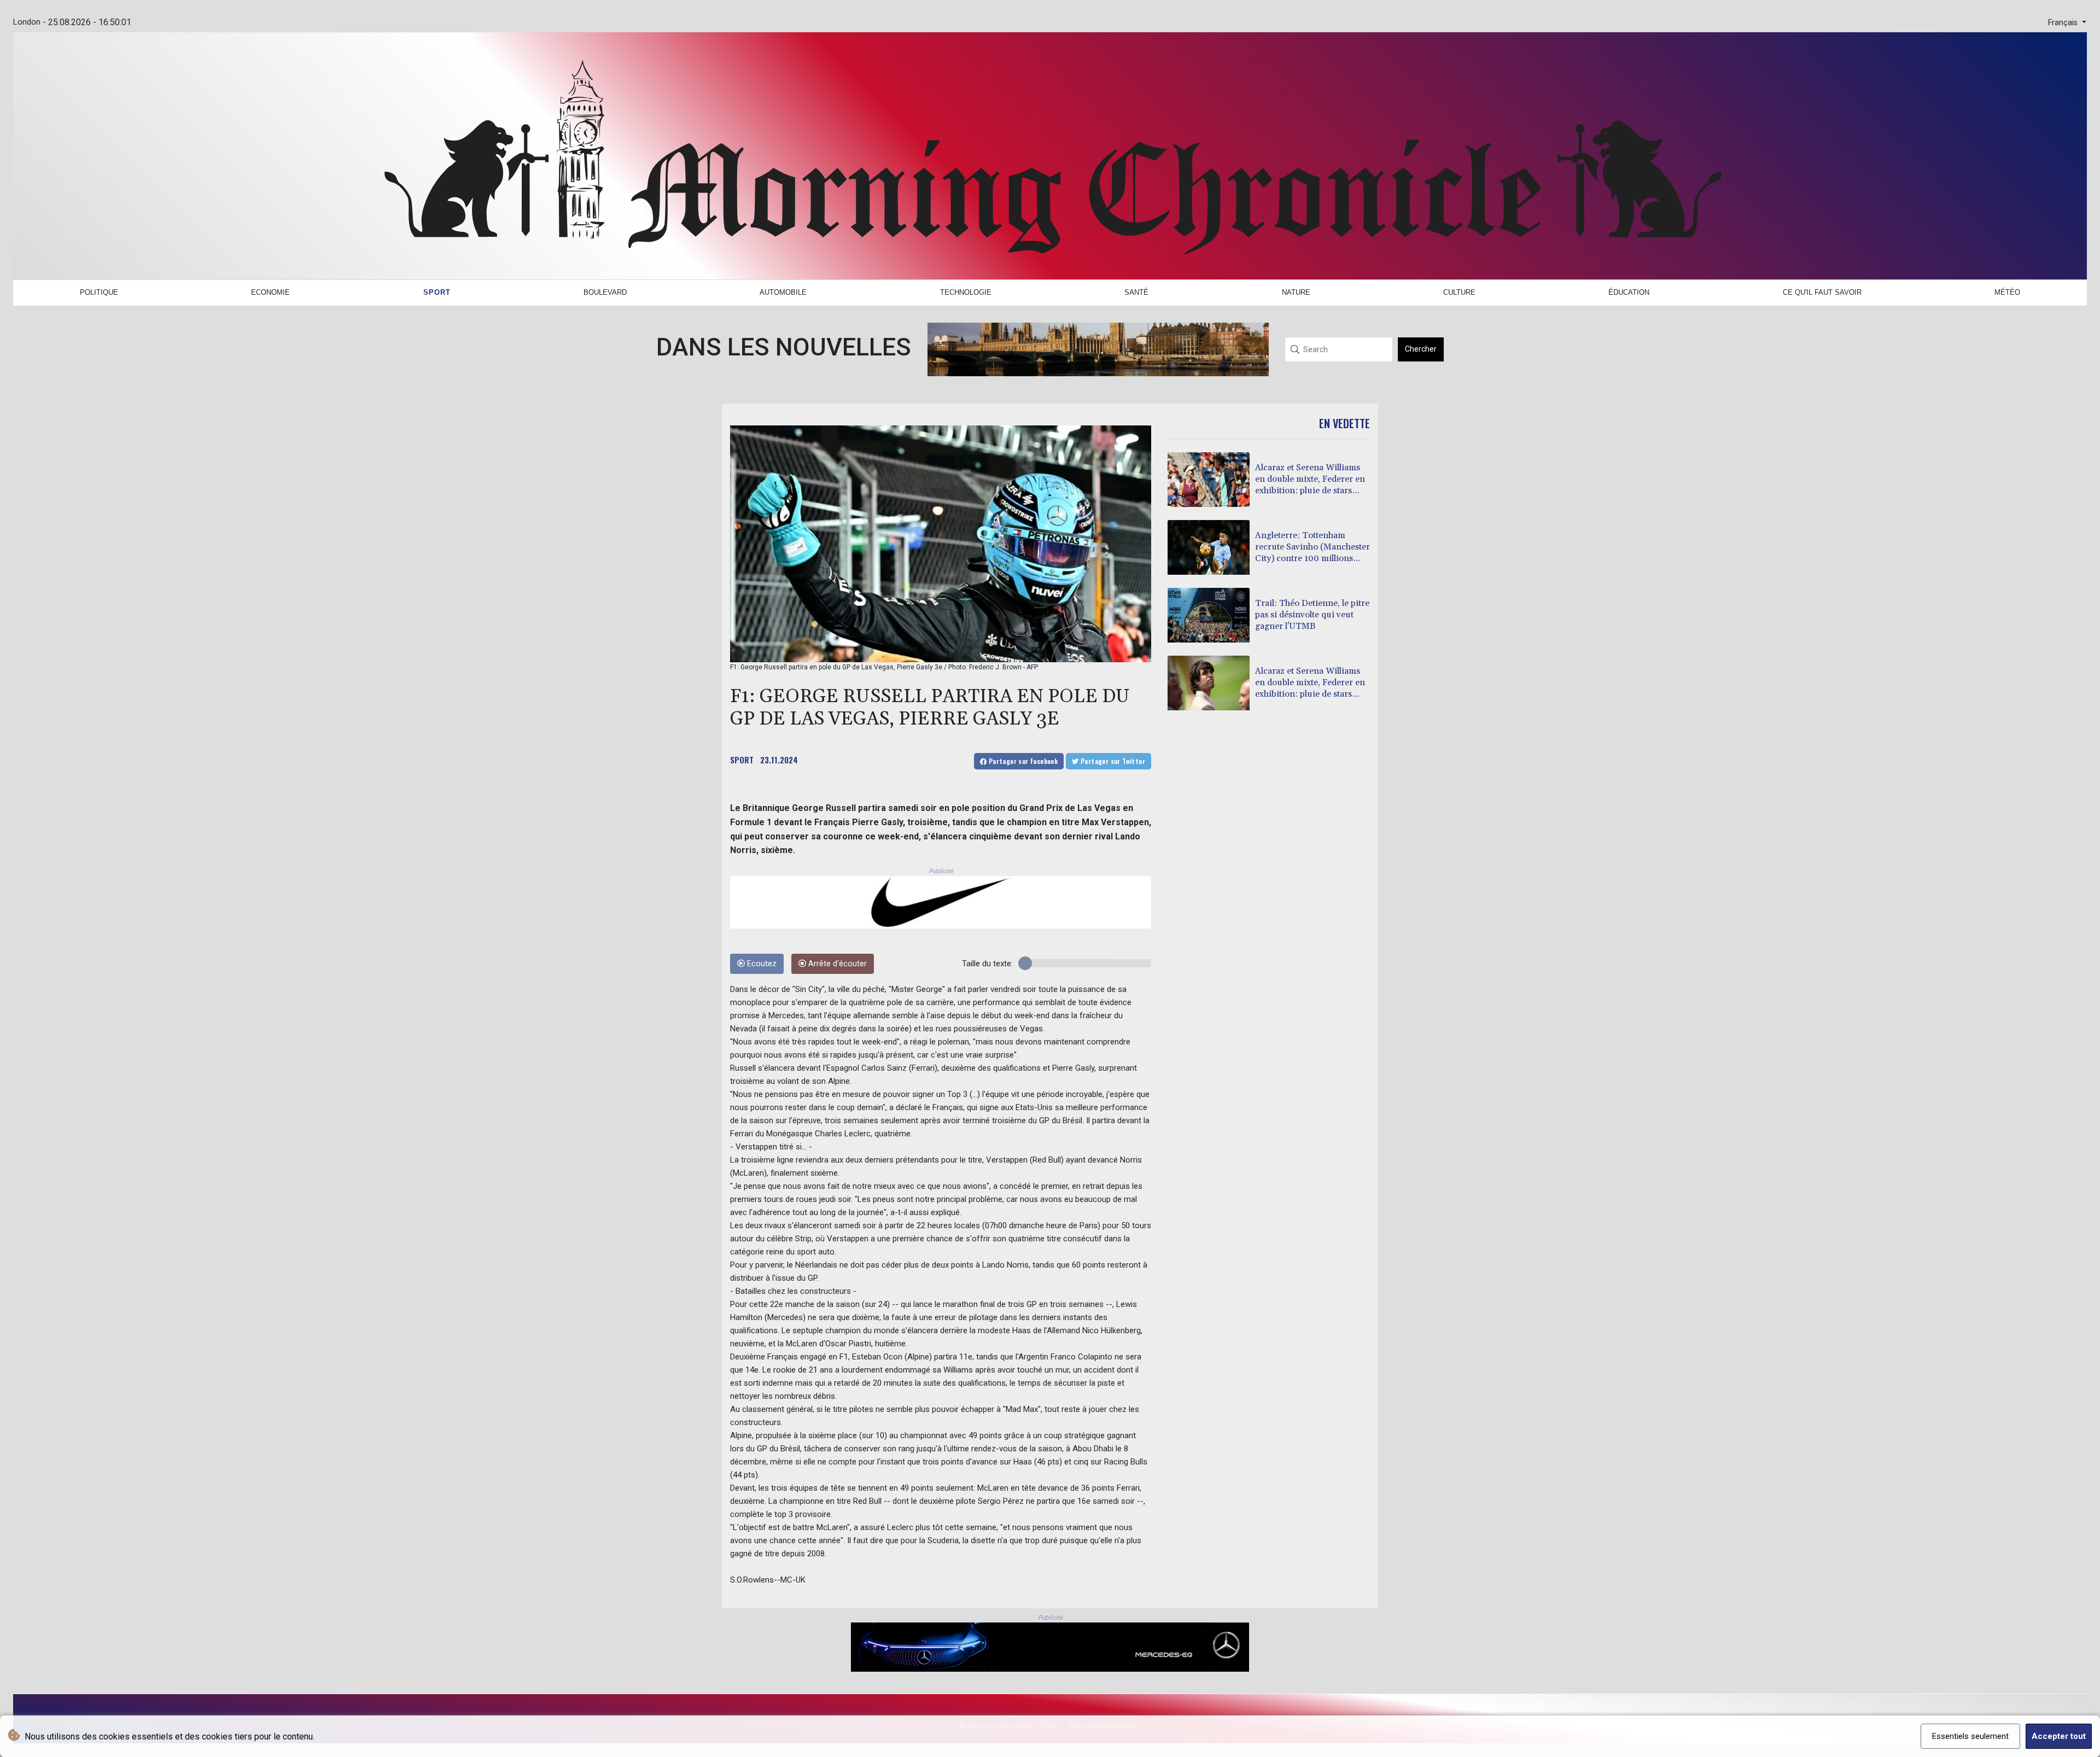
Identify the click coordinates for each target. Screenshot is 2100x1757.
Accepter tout (2059, 1736)
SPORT (742, 760)
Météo (2007, 292)
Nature (1296, 292)
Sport (437, 292)
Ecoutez (761, 964)
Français (2064, 23)
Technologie (966, 292)
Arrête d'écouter (836, 964)
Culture (1459, 292)
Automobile (783, 292)
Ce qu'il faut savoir (1822, 292)
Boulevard (605, 292)
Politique (99, 292)
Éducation (1629, 292)
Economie (270, 292)
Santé (1136, 292)
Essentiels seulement (1970, 1736)
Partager (1022, 761)
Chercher (1421, 349)
